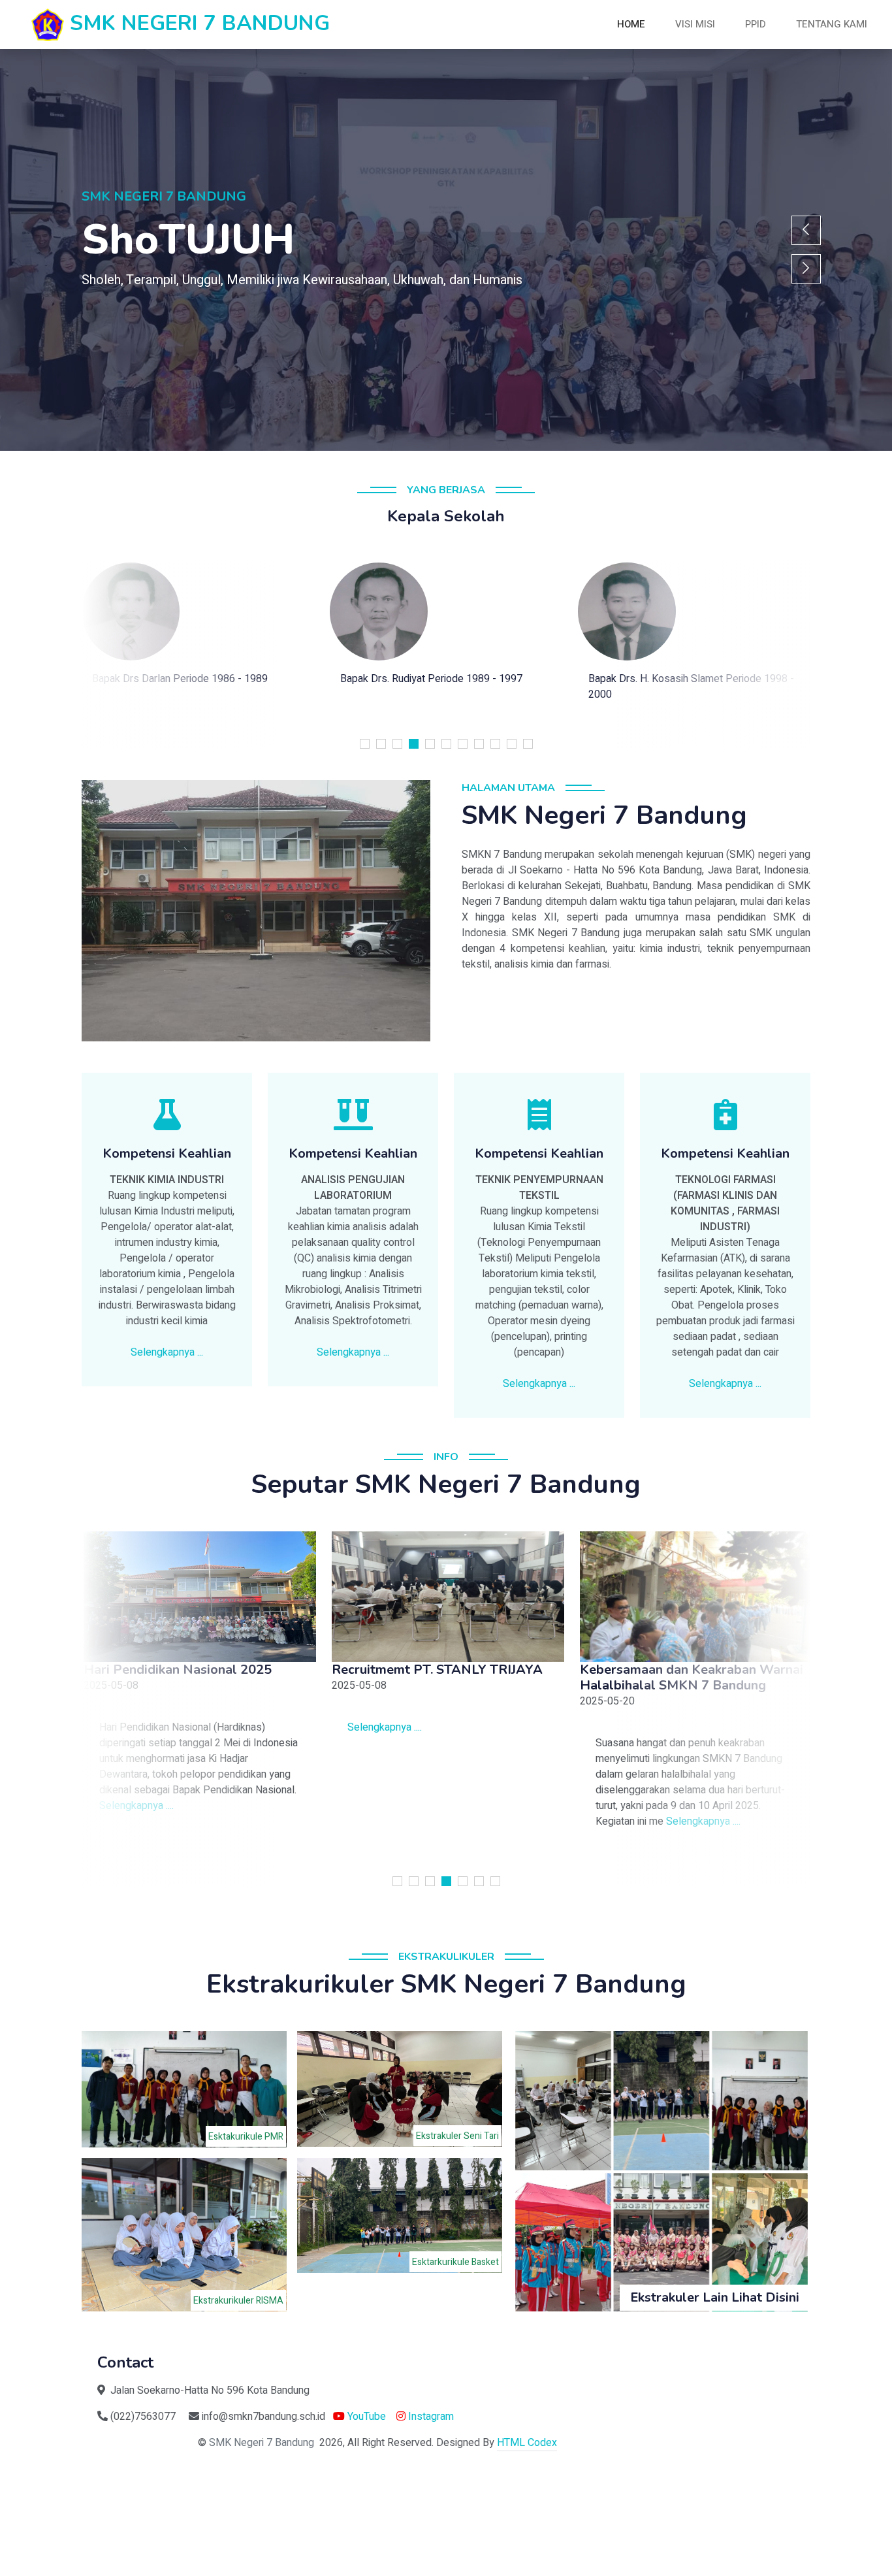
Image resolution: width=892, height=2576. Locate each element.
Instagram (430, 2417)
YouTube (365, 2417)
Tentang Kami (832, 24)
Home (631, 24)
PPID (756, 24)
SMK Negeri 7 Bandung (262, 2443)
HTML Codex (527, 2443)
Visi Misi (695, 24)
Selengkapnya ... (167, 1352)
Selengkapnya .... (135, 1806)
